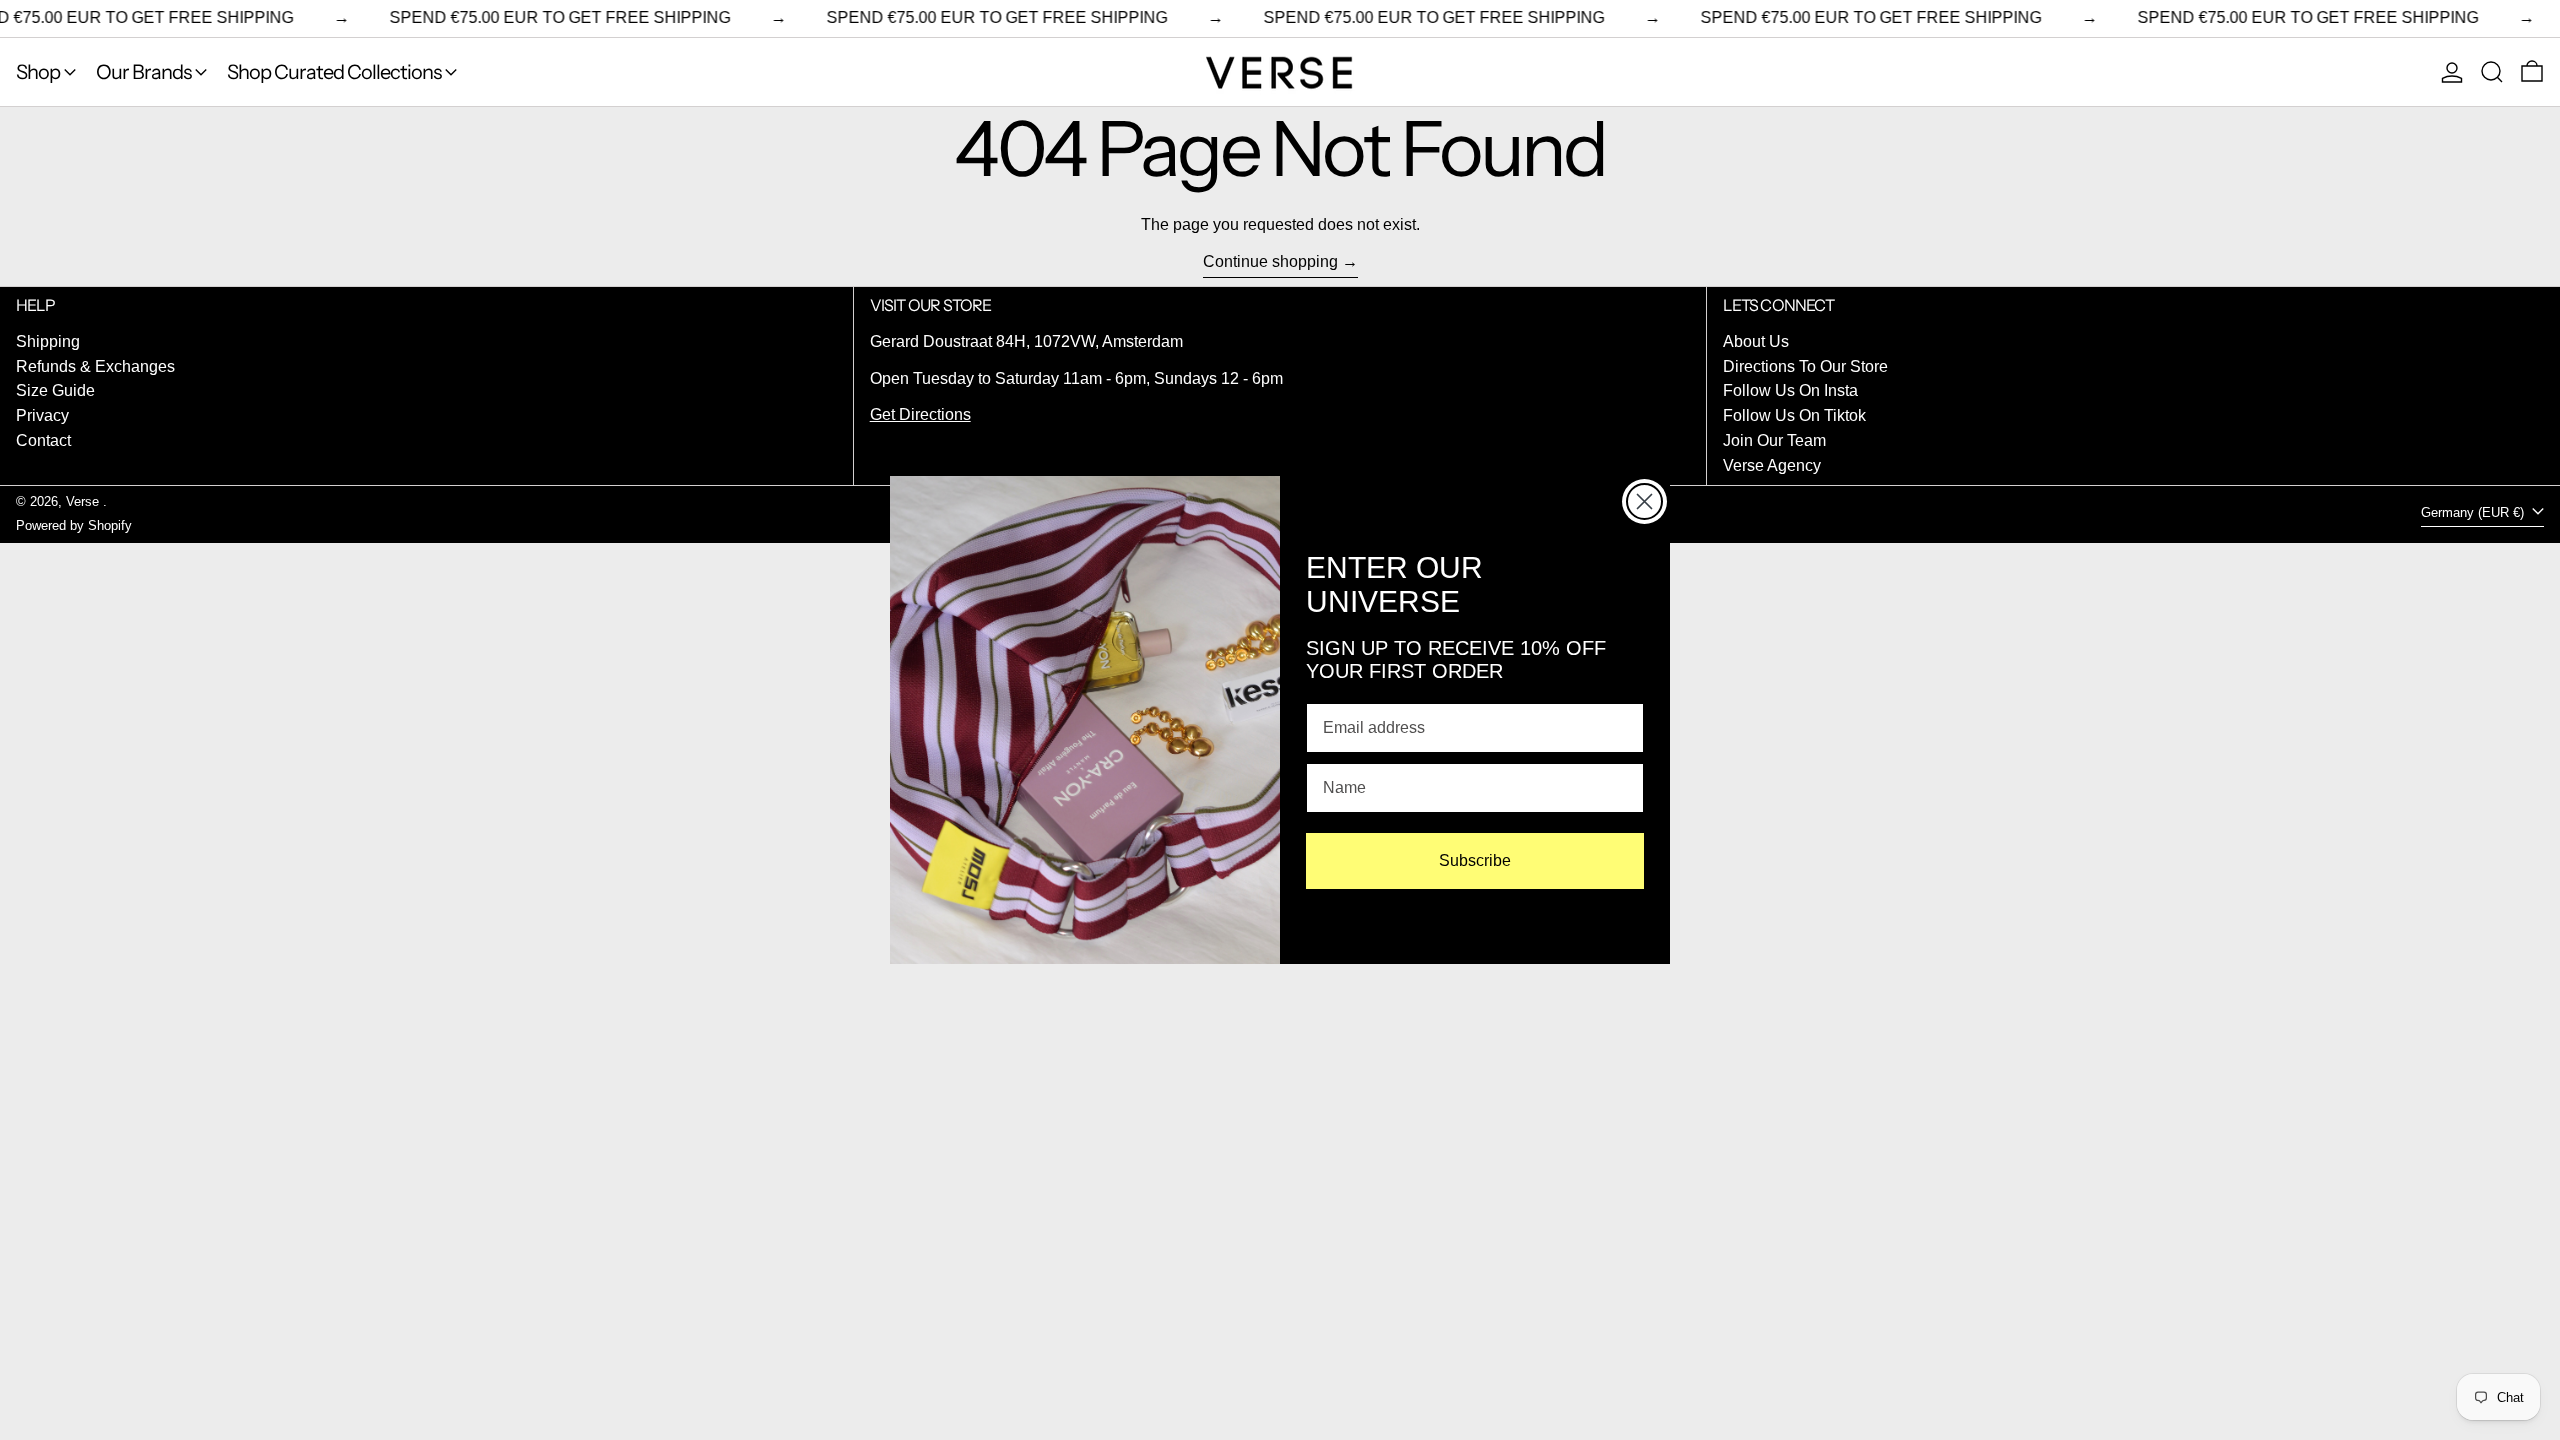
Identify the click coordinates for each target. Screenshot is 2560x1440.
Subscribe (1475, 860)
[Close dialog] (1644, 501)
